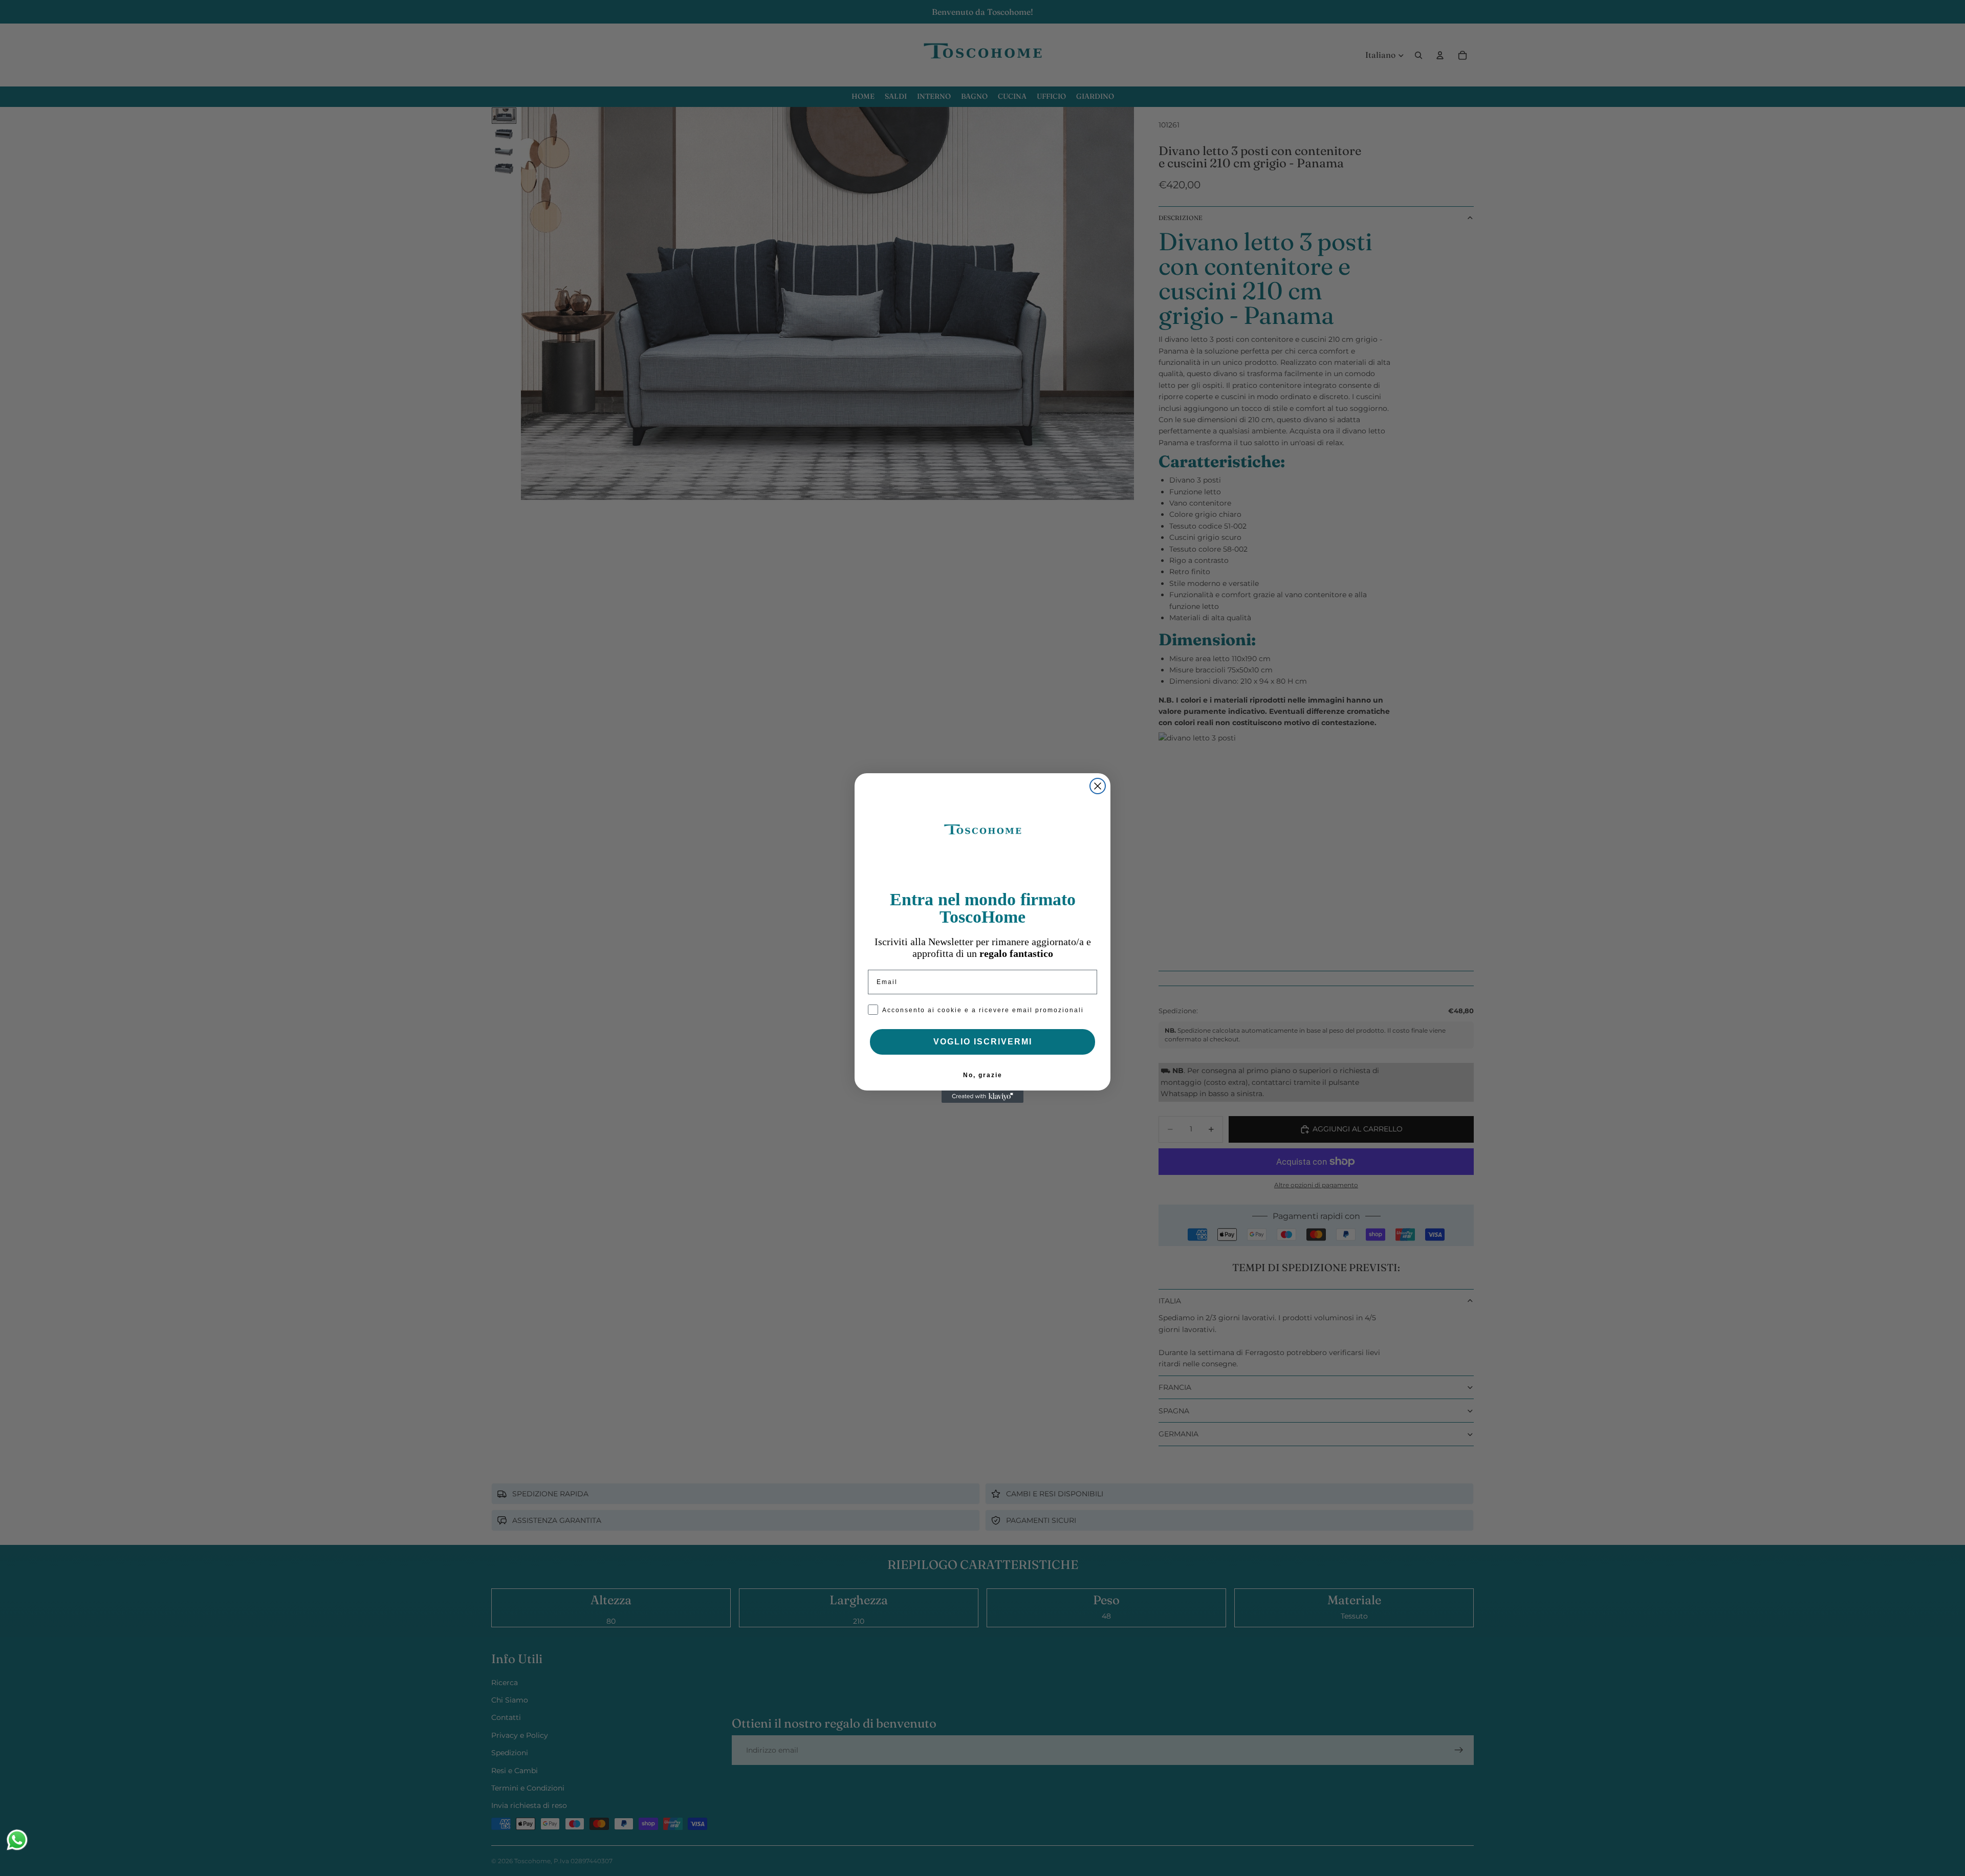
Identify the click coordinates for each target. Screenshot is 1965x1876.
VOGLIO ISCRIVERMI (983, 1042)
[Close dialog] (1098, 786)
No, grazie (983, 1075)
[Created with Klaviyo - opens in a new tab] (982, 1097)
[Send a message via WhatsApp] (17, 1840)
